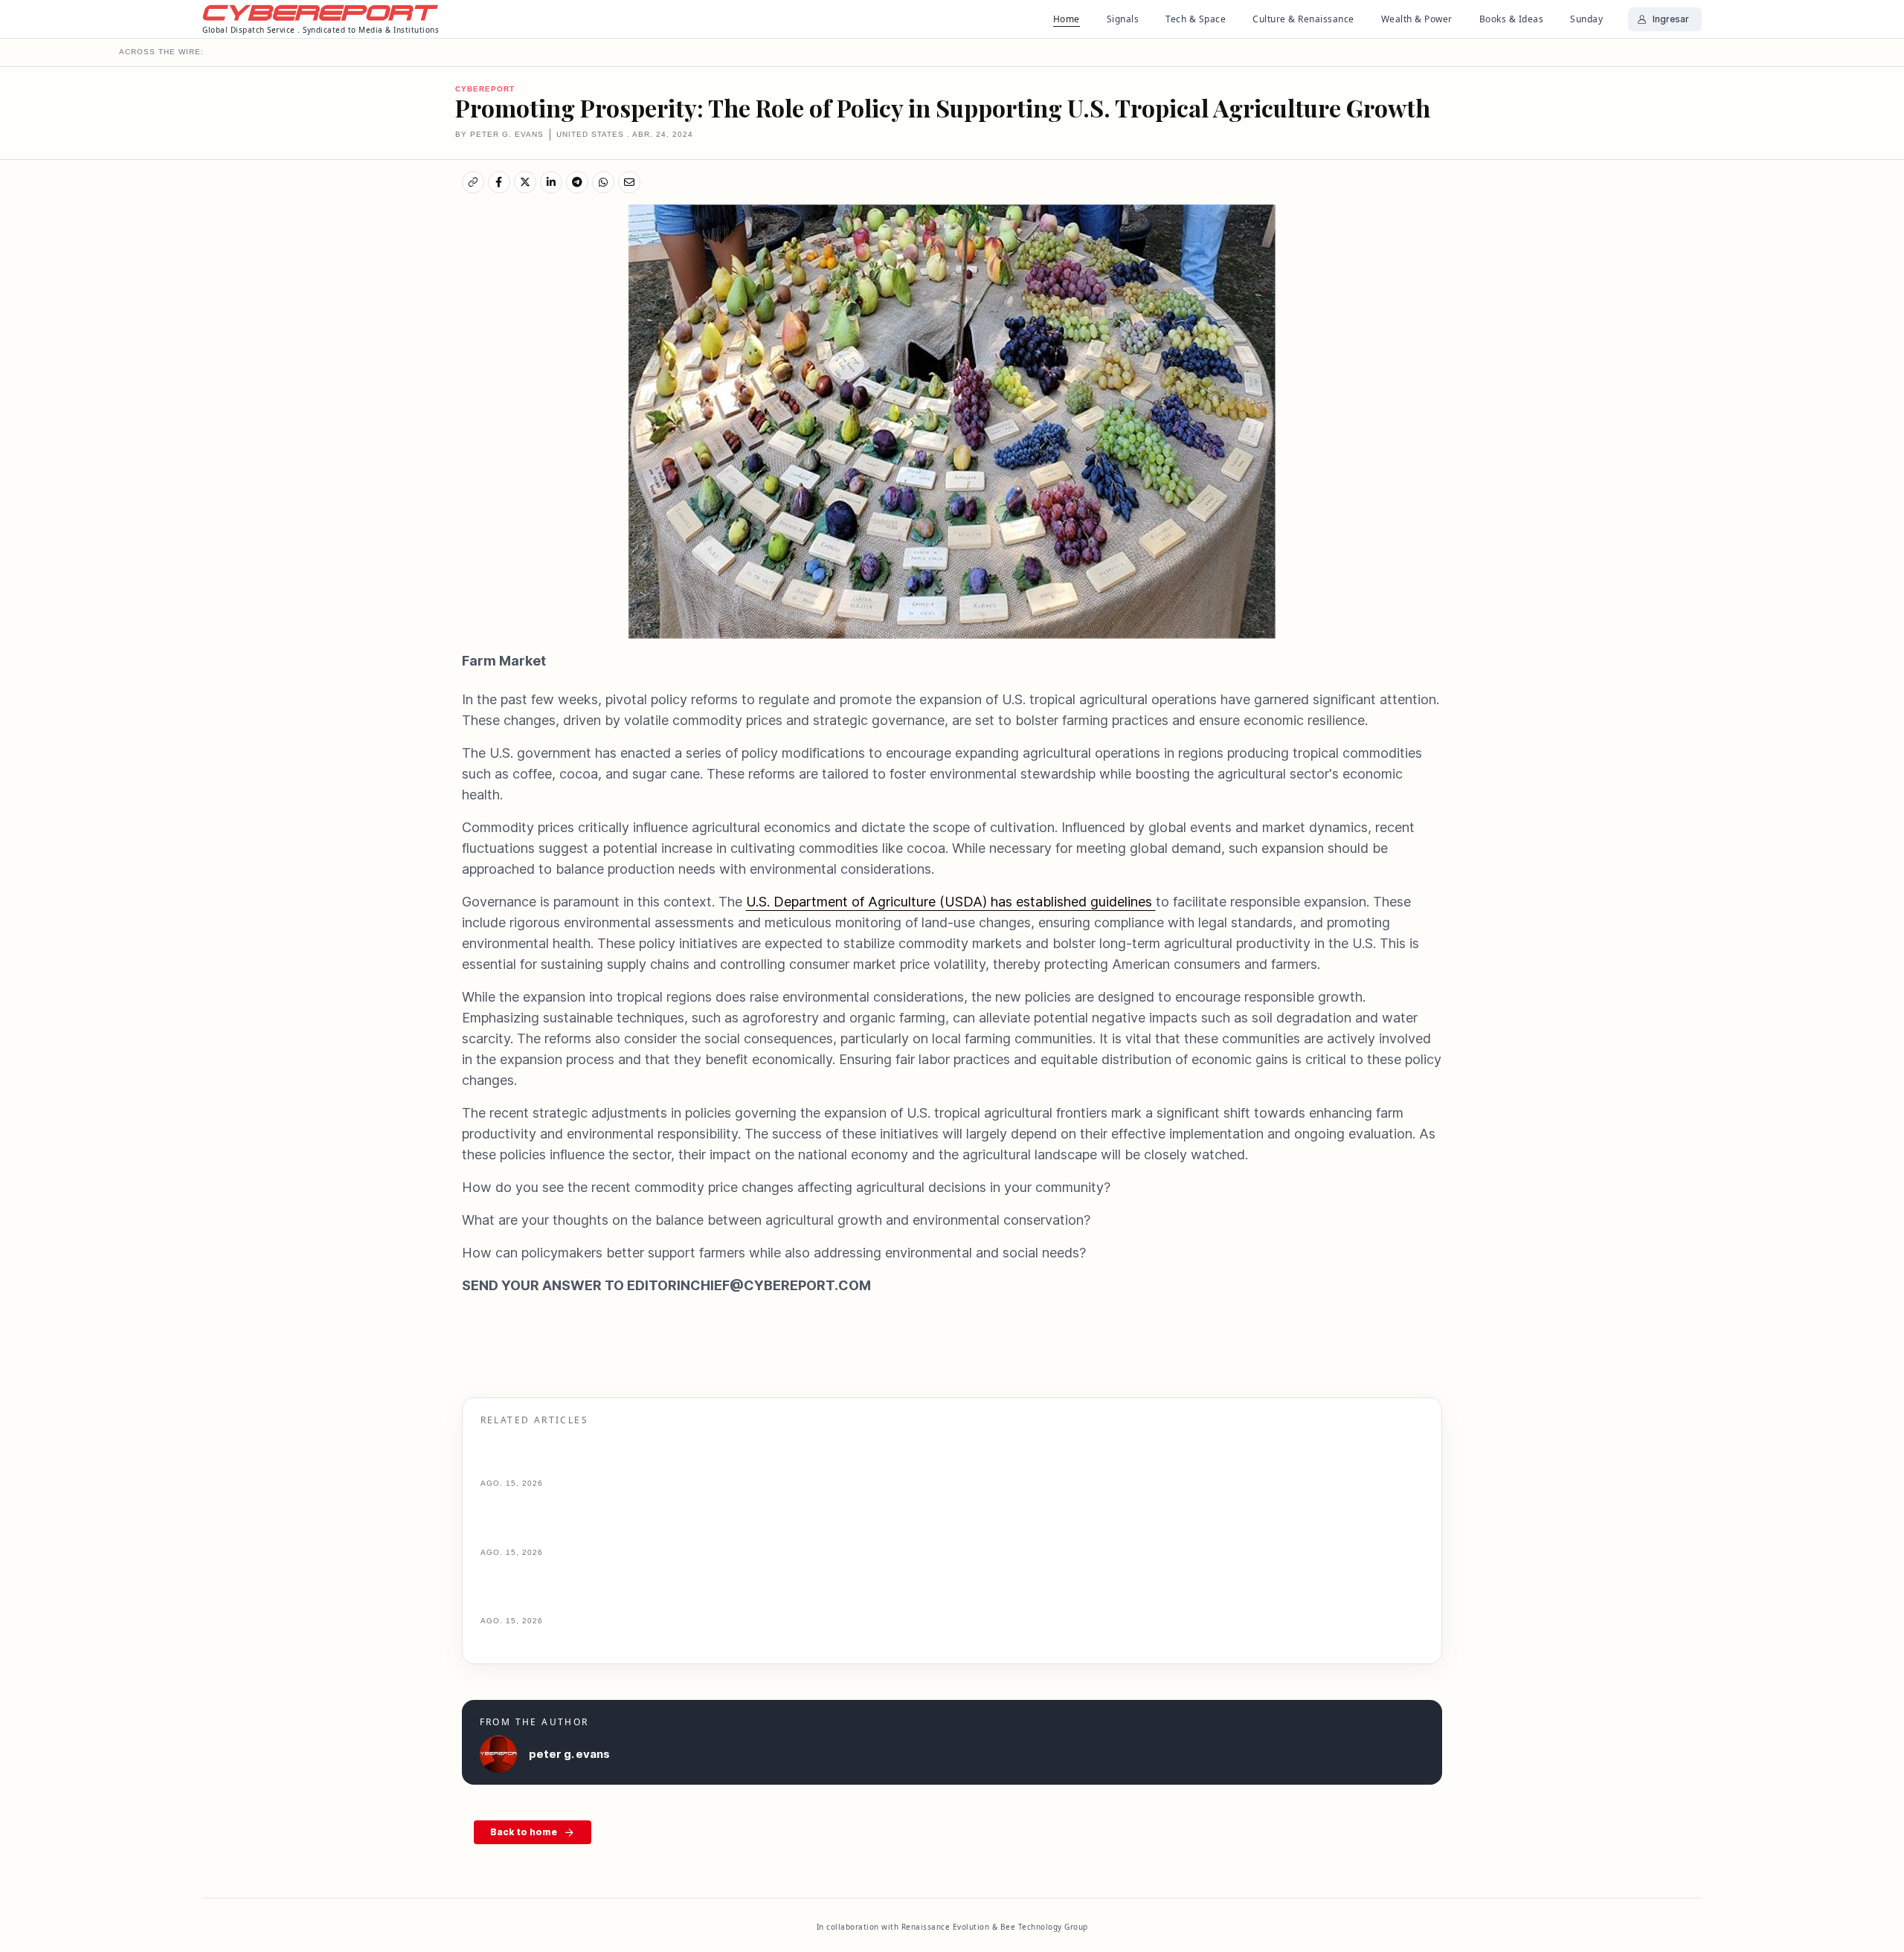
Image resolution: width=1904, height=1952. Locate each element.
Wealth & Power (1417, 19)
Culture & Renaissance (1303, 19)
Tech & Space (1196, 19)
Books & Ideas (1512, 19)
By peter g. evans (499, 134)
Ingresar (1671, 19)
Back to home (524, 1832)
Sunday (1586, 19)
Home (1067, 19)
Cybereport (485, 89)
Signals (1123, 19)
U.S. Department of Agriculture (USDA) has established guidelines (951, 902)
